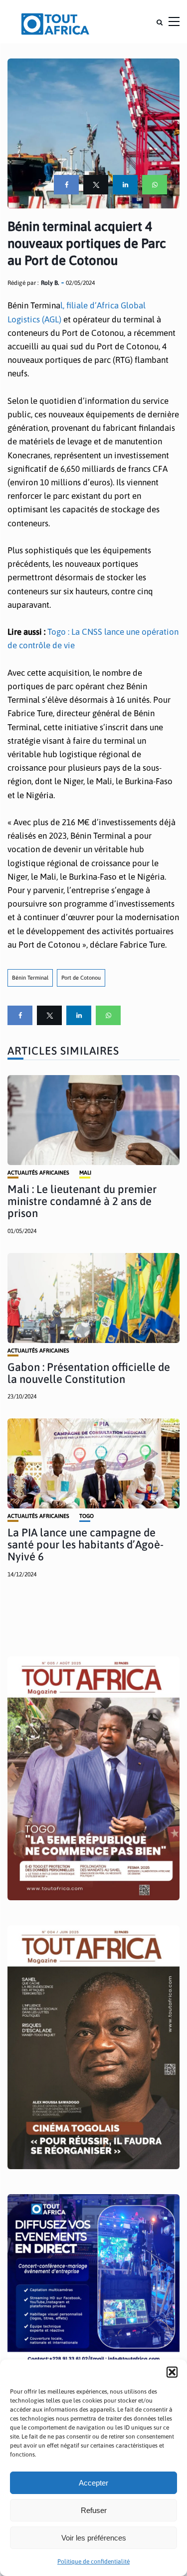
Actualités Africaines (38, 1173)
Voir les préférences (94, 2538)
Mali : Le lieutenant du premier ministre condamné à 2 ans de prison (82, 1201)
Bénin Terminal (30, 978)
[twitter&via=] (96, 185)
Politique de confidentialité (93, 2562)
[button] (172, 2372)
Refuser (94, 2510)
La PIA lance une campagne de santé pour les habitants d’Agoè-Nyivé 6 (86, 1544)
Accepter (93, 2483)
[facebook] (66, 185)
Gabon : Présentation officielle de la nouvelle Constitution (89, 1373)
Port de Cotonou (81, 978)
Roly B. (50, 283)
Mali (85, 1173)
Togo (87, 1516)
